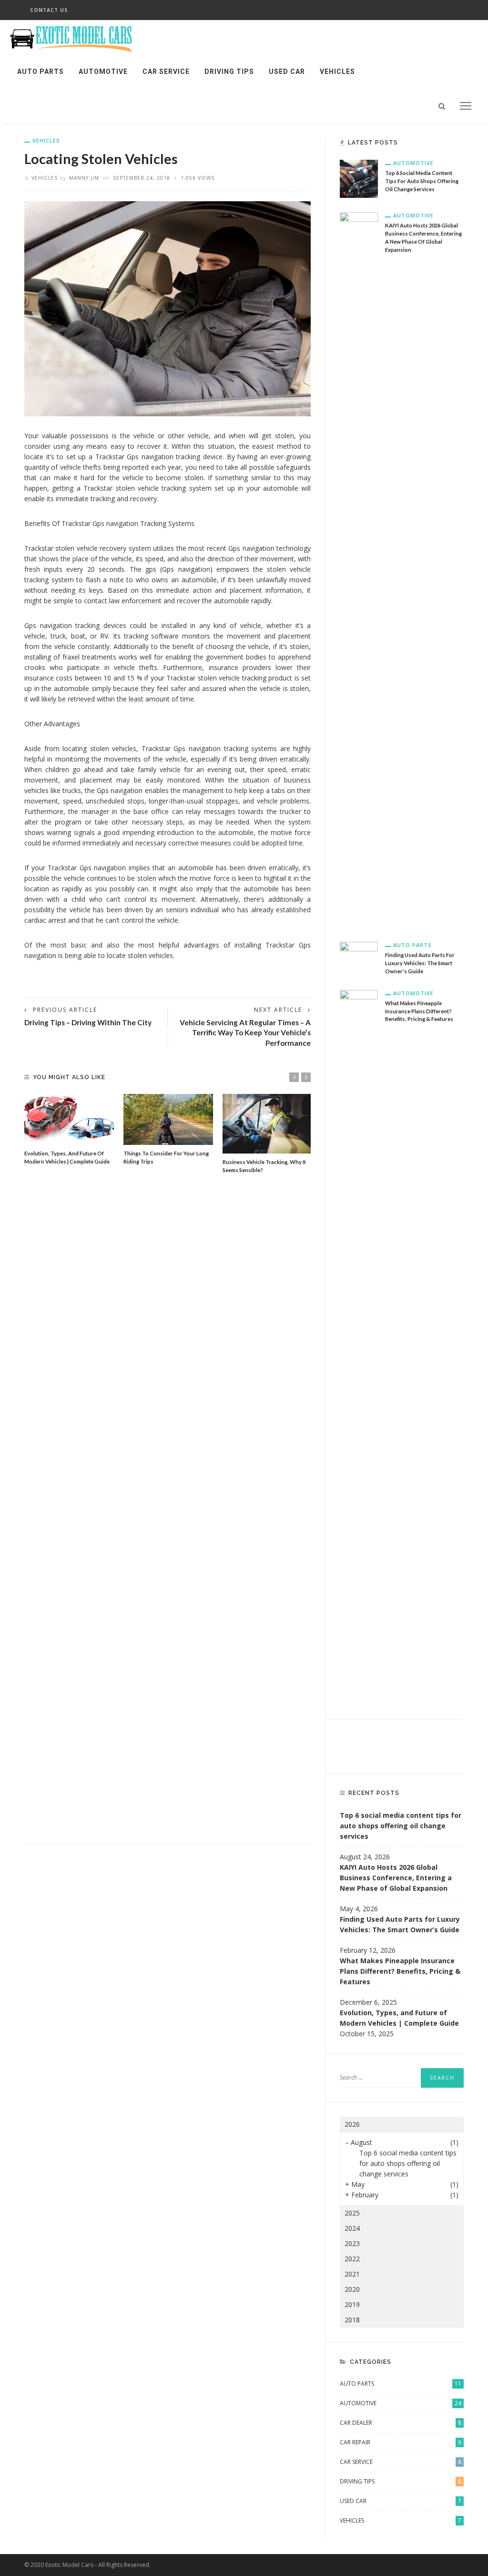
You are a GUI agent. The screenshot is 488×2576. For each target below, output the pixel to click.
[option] (69, 1130)
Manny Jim (84, 178)
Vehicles (337, 72)
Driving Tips (229, 72)
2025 (352, 2213)
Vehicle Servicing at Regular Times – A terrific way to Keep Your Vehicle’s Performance (245, 1033)
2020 (352, 2289)
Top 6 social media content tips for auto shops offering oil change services (422, 181)
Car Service (166, 72)
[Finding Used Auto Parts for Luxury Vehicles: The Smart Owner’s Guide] (359, 953)
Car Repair (401, 2442)
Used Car (287, 72)
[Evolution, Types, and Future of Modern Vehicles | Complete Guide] (69, 1119)
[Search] (442, 106)
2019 (352, 2304)
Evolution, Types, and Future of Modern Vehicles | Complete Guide (399, 2018)
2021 (352, 2274)
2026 (352, 2124)
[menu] (466, 106)
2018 (352, 2320)
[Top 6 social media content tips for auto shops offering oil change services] (359, 178)
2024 (352, 2228)
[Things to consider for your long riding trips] (168, 1119)
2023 (352, 2243)
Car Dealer (401, 2423)
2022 (352, 2259)
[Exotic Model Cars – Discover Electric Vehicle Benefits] (73, 36)
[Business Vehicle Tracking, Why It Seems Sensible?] (267, 1124)
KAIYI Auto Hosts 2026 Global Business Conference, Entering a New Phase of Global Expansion (396, 1878)
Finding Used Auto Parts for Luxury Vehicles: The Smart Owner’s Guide (420, 963)
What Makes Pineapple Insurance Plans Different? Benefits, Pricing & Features (419, 1011)
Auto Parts (41, 72)
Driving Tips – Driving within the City (88, 1022)
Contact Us (49, 10)
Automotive (103, 72)
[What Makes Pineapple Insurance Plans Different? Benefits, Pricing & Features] (359, 1346)
